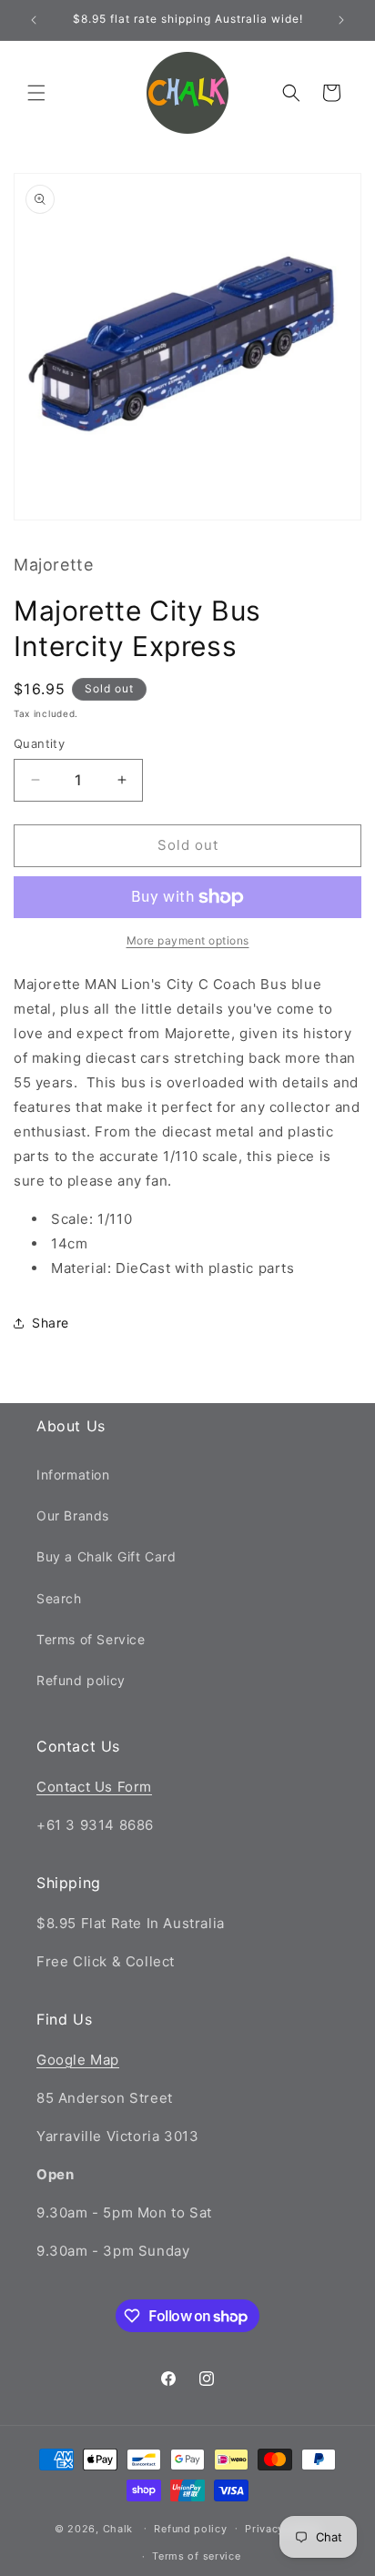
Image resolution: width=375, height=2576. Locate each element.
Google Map (78, 2060)
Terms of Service (91, 1639)
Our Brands (73, 1515)
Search (59, 1598)
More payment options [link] (188, 940)
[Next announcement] (341, 20)
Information (73, 1475)
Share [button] (51, 1323)
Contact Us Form (94, 1787)
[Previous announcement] (34, 20)
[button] (36, 93)
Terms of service (196, 2556)
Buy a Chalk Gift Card (106, 1556)
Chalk (118, 2528)
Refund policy (81, 1680)
